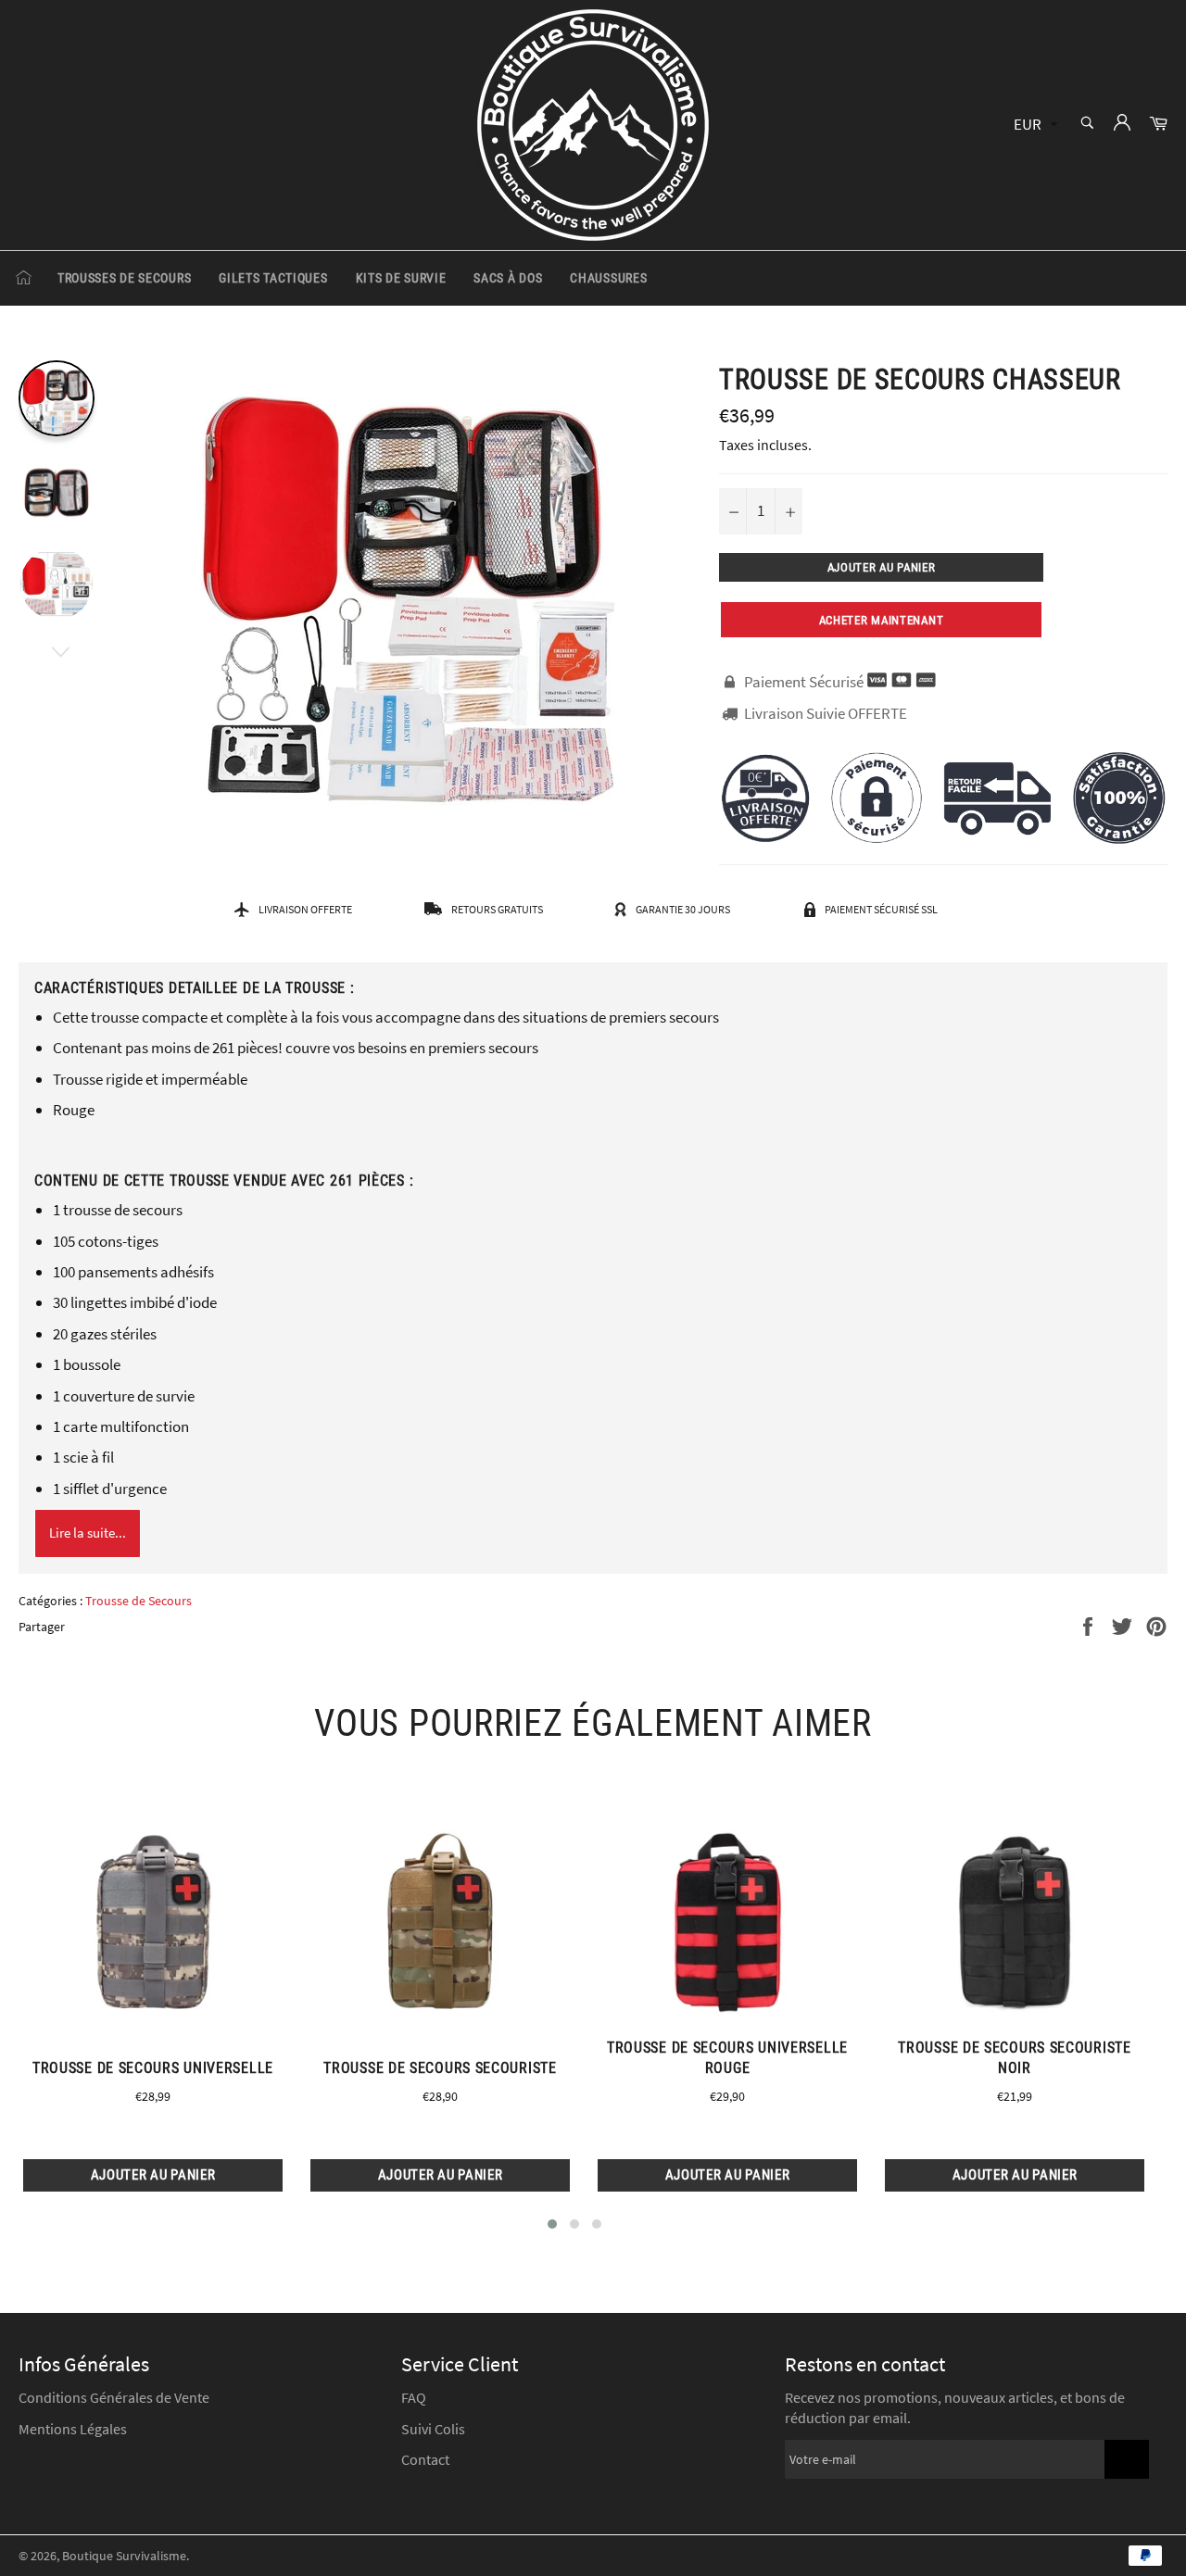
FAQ (414, 2397)
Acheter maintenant (882, 620)
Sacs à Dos (508, 278)
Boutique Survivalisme (124, 2556)
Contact (425, 2459)
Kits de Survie (401, 278)
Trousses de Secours (124, 278)
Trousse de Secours (139, 1601)
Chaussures (608, 278)
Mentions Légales (73, 2429)
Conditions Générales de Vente (114, 2397)
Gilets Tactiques (273, 278)
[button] (552, 2224)
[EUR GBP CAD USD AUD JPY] (1034, 126)
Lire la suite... (88, 1533)
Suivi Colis (433, 2429)
